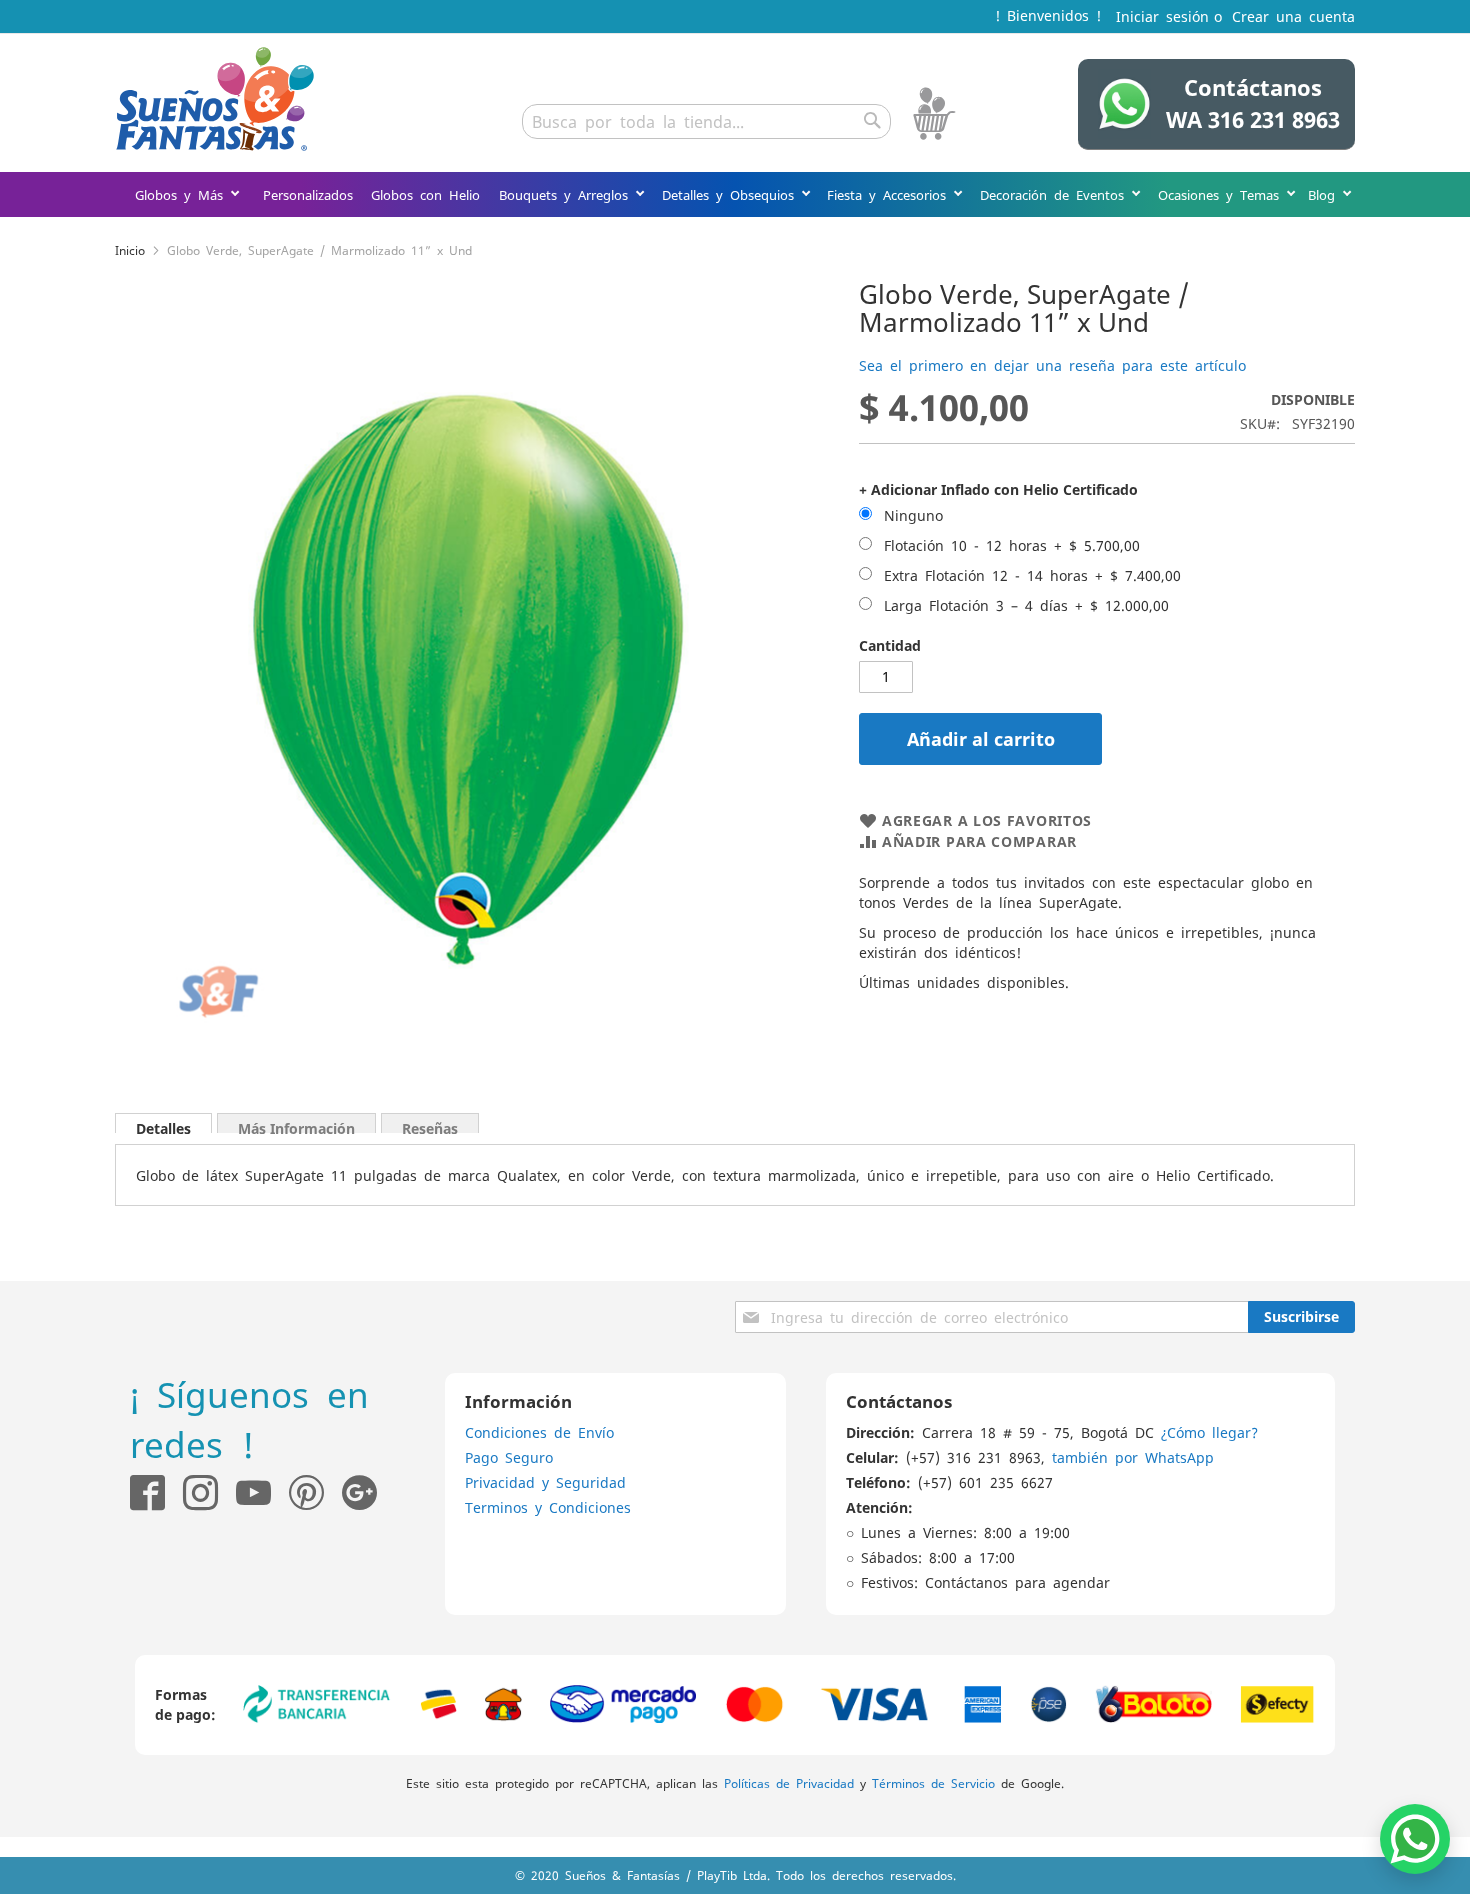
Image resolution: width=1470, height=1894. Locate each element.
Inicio (130, 250)
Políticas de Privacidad (789, 1783)
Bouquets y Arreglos (567, 194)
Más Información (296, 1126)
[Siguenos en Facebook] (147, 1492)
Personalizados (308, 194)
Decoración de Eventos (1055, 194)
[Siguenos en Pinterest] (315, 1492)
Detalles (163, 1126)
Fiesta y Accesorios (890, 194)
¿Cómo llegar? (1209, 1432)
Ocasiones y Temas (1222, 194)
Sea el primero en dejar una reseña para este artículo (1052, 365)
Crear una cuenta (1293, 16)
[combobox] (706, 121)
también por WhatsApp (1133, 1457)
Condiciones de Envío (539, 1432)
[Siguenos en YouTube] (253, 1492)
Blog (1325, 194)
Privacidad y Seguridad (545, 1482)
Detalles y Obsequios (731, 194)
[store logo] (215, 99)
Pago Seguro (509, 1457)
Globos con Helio (425, 194)
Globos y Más (182, 194)
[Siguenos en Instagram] (191, 1492)
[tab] (163, 1123)
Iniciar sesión (1162, 16)
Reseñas (430, 1126)
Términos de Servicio (933, 1783)
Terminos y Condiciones (548, 1507)
